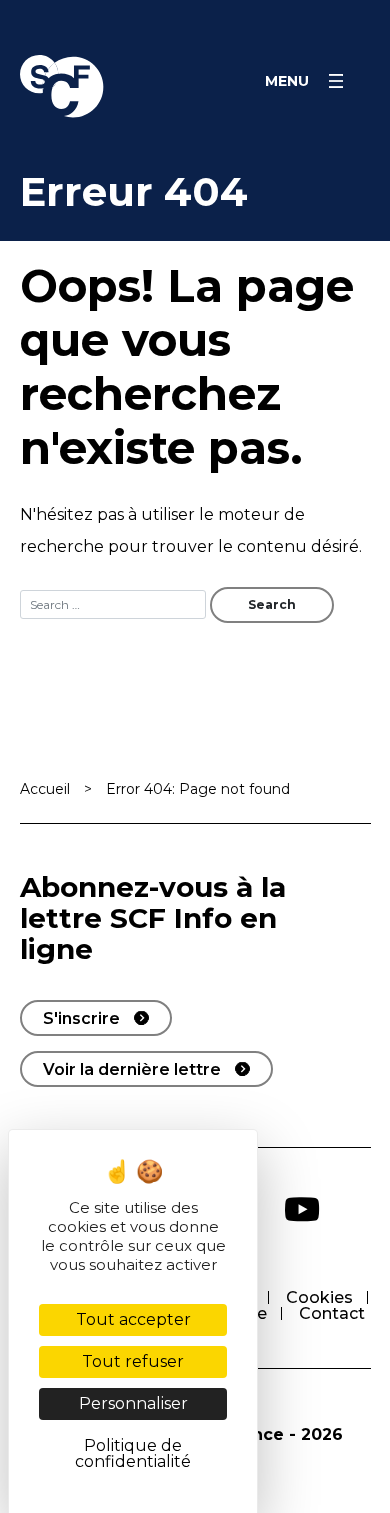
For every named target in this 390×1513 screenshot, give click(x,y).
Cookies (319, 1297)
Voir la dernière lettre (132, 1069)
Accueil (45, 789)
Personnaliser (133, 1403)
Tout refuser (133, 1361)
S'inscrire (81, 1018)
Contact (332, 1313)
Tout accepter (133, 1319)
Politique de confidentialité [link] (133, 1453)
